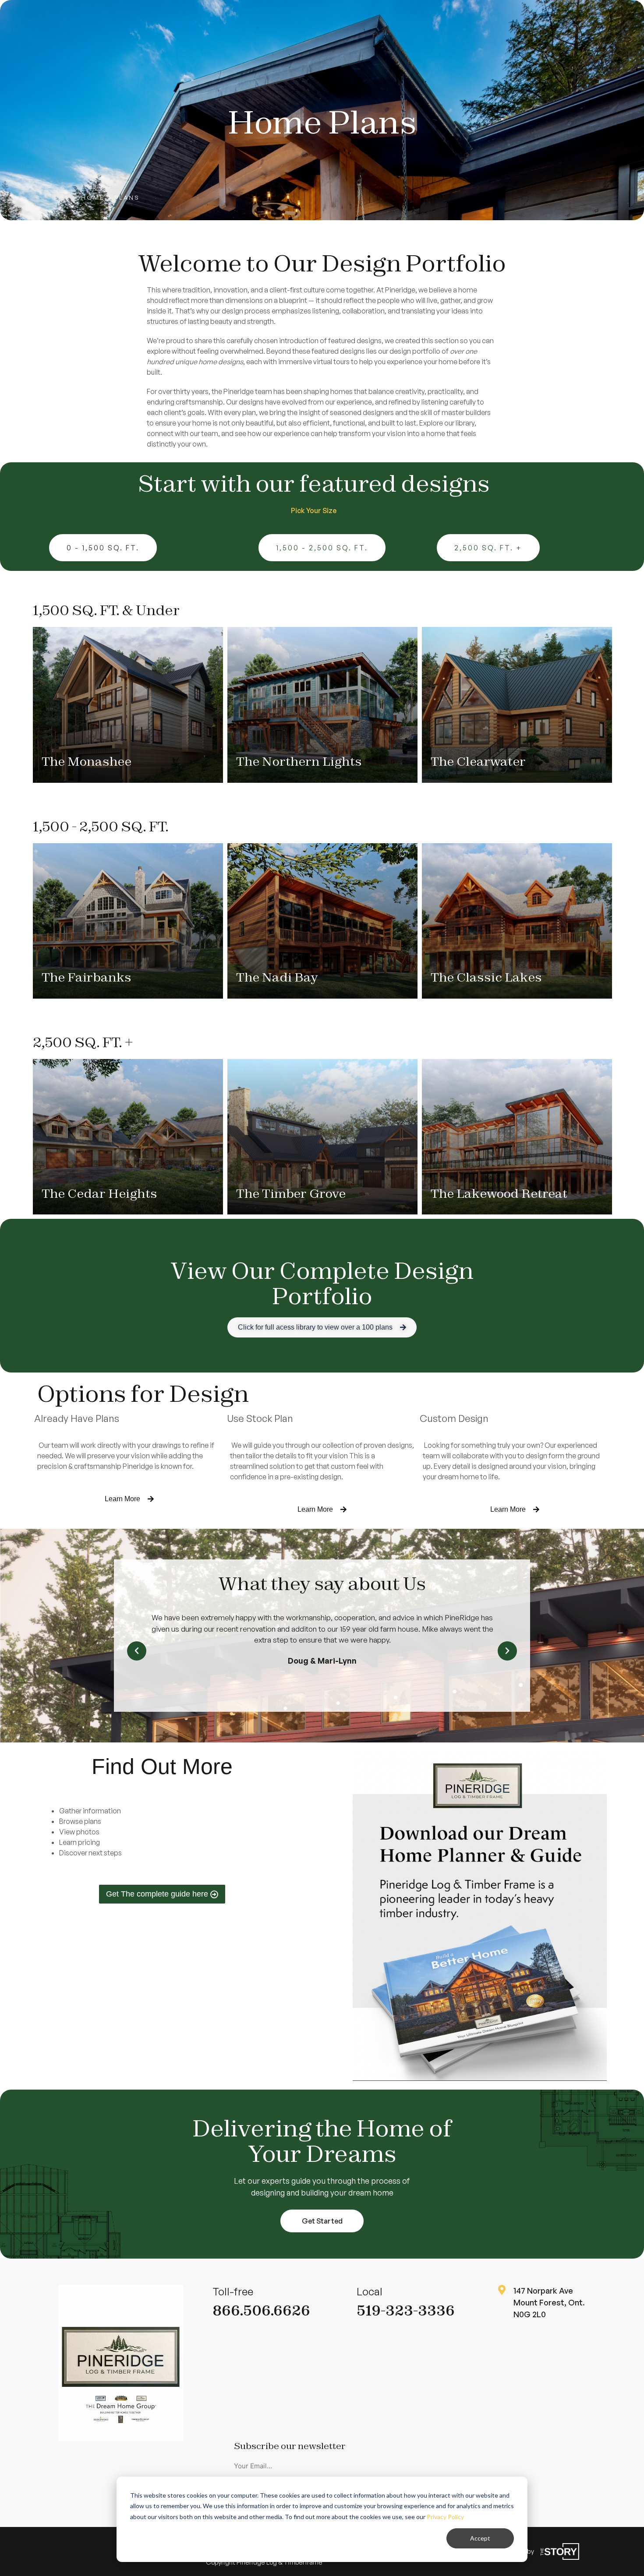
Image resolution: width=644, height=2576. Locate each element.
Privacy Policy (445, 2517)
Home (93, 197)
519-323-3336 (406, 2310)
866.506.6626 (261, 2310)
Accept (480, 2538)
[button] (137, 1651)
